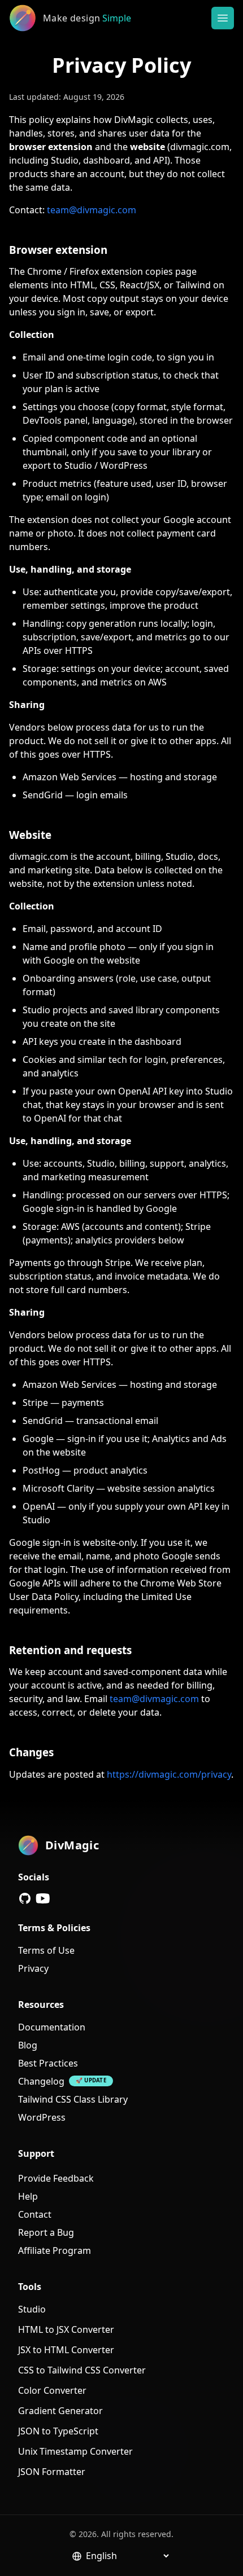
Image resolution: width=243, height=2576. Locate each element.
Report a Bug (46, 2232)
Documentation (52, 2027)
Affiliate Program (55, 2250)
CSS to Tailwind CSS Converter (82, 2370)
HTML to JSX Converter (66, 2329)
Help (28, 2196)
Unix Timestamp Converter (75, 2451)
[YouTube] (43, 1898)
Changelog (41, 2081)
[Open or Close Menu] (223, 18)
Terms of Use (46, 1950)
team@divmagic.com (92, 210)
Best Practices (48, 2063)
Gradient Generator (60, 2411)
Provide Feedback (56, 2178)
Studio (32, 2309)
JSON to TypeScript (58, 2431)
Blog (28, 2045)
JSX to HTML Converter (66, 2350)
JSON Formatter (52, 2472)
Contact (35, 2214)
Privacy (33, 1968)
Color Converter (52, 2390)
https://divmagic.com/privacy (169, 1774)
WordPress (42, 2117)
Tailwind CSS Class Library (73, 2099)
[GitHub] (25, 1898)
